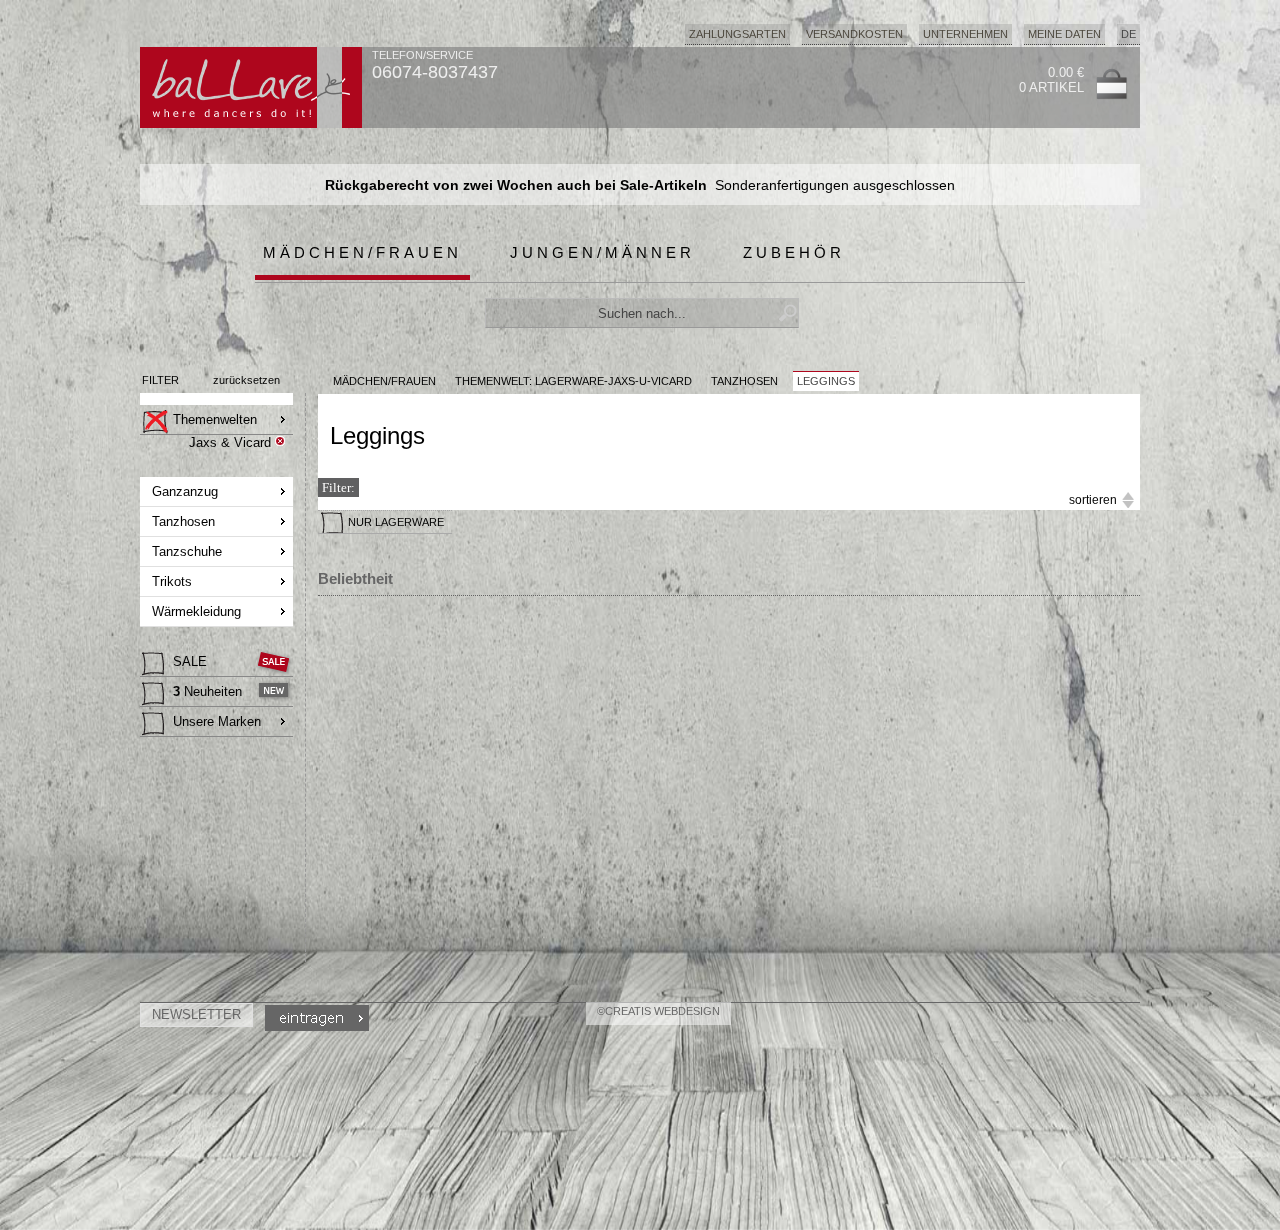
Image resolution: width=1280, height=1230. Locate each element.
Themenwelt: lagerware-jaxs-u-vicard (573, 381)
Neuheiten (207, 691)
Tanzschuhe (187, 551)
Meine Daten (1064, 34)
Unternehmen (965, 34)
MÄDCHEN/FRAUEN (384, 381)
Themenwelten (215, 419)
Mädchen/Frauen (362, 252)
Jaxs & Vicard (230, 442)
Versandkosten (854, 34)
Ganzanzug (185, 491)
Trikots (172, 581)
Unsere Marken (217, 721)
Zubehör (794, 252)
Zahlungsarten (737, 34)
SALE (190, 661)
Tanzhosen (183, 521)
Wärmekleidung (196, 611)
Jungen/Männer (602, 252)
